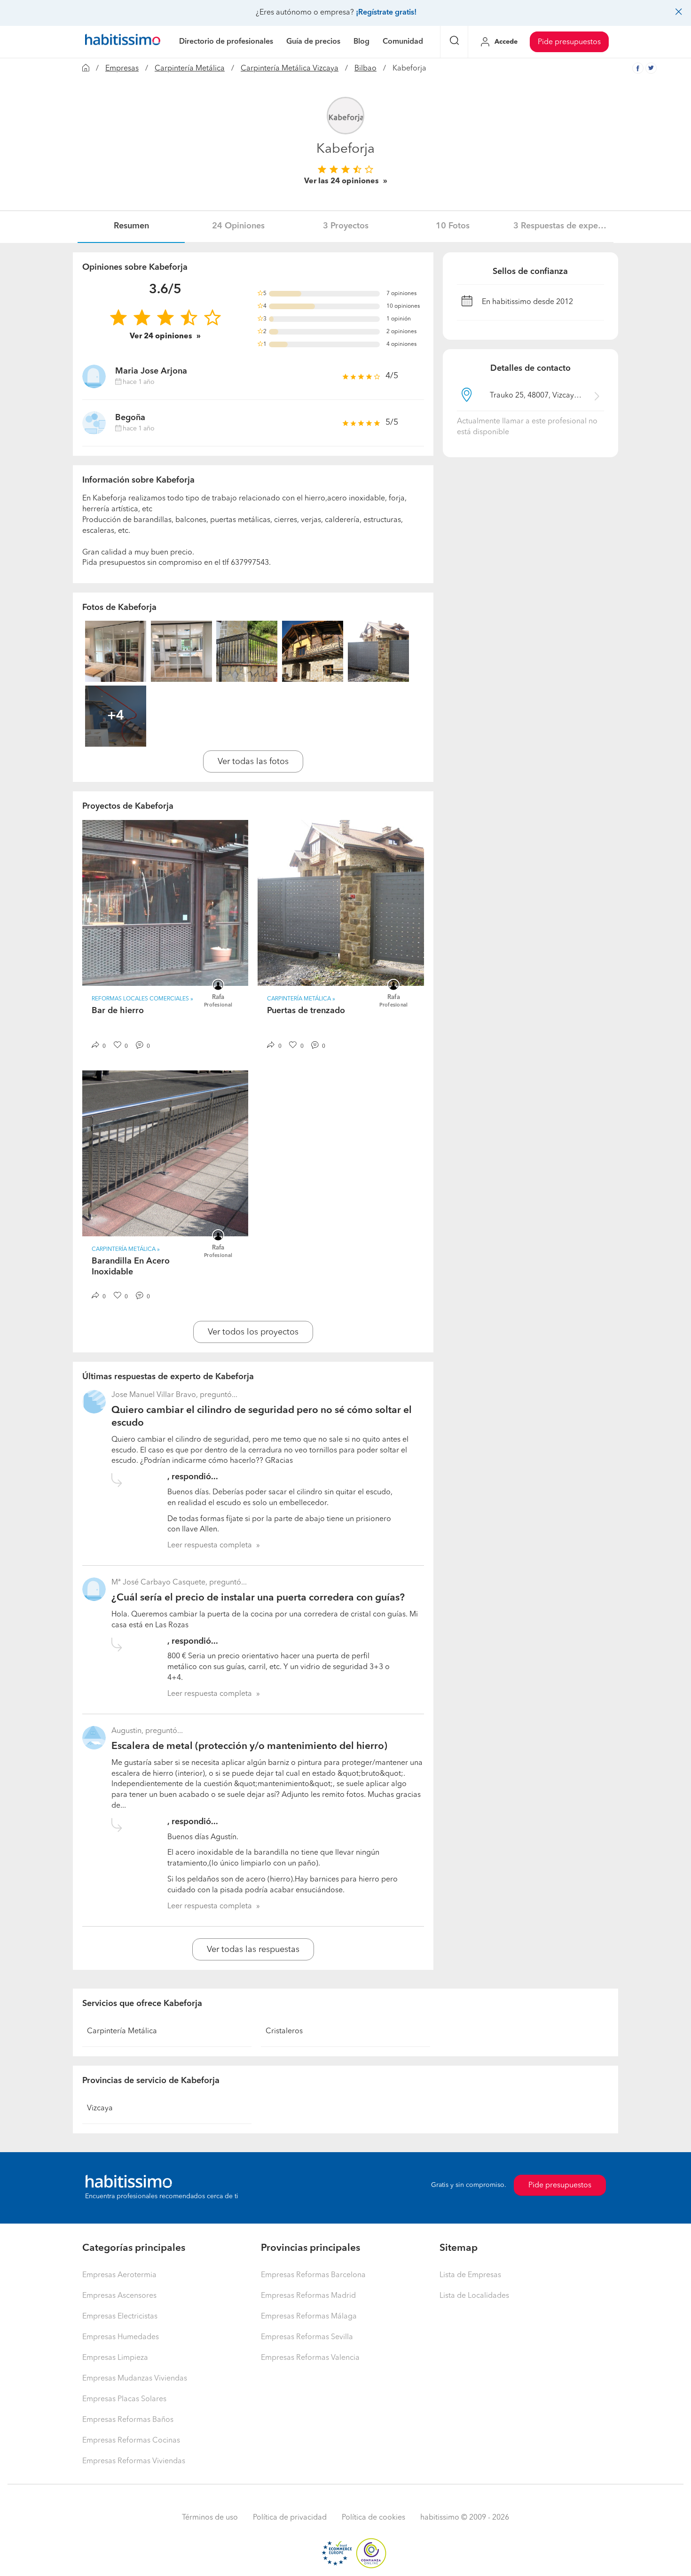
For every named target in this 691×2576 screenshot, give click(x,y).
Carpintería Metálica (190, 69)
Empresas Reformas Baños (128, 2420)
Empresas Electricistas (120, 2317)
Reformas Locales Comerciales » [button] (142, 999)
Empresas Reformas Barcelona (313, 2275)
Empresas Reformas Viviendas (134, 2461)
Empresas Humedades (121, 2337)
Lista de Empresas (470, 2275)
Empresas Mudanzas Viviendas (135, 2379)
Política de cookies (373, 2518)
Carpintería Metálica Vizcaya (290, 69)
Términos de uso (210, 2518)
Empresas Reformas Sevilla (307, 2337)
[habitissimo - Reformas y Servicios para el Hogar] (123, 42)
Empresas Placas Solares (124, 2399)
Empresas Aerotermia (119, 2275)
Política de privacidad (290, 2518)
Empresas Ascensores (119, 2296)
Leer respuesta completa (210, 1546)
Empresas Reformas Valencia (310, 2358)
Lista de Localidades (474, 2296)
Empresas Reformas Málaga (309, 2317)
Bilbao (365, 69)
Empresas (122, 69)
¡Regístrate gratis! (386, 13)
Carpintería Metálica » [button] (301, 999)
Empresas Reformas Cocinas (131, 2441)
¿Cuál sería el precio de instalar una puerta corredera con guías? (258, 1598)
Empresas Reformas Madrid (308, 2296)
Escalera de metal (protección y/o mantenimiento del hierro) (249, 1746)
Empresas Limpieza (115, 2358)
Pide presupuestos (569, 42)
